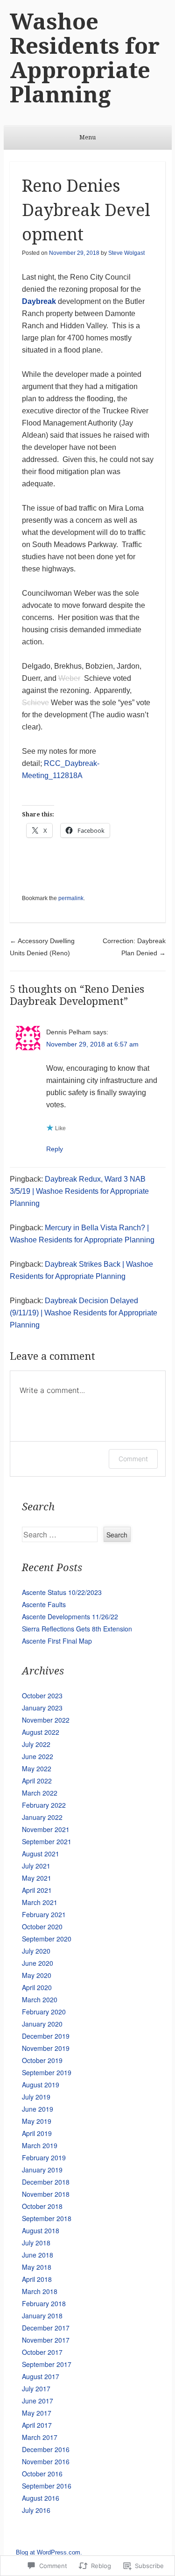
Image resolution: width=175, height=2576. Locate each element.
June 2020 (38, 1963)
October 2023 (42, 1696)
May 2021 (37, 1878)
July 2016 (36, 2510)
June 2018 (38, 2255)
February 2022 (44, 1805)
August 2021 (41, 1854)
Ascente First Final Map (57, 1641)
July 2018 (36, 2243)
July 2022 (36, 1744)
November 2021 (46, 1829)
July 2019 (36, 2097)
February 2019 (44, 2157)
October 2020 (42, 1927)
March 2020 (40, 1999)
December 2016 (46, 2449)
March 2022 (40, 1793)
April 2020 (37, 1987)
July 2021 (36, 1866)
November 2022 (46, 1720)
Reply (55, 1149)
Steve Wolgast (126, 253)
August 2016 (41, 2498)
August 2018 (41, 2230)
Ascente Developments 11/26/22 (70, 1616)
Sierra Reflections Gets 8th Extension (77, 1629)
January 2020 (42, 2024)
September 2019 (47, 2072)
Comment (133, 1459)
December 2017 (46, 2328)
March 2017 (40, 2437)
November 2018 (46, 2194)
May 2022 (37, 1768)
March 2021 (40, 1902)
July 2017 (36, 2388)
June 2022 (38, 1756)
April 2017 (37, 2425)
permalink (71, 898)
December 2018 (46, 2182)
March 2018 (40, 2291)
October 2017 (42, 2352)
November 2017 (46, 2340)
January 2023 (42, 1708)
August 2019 (41, 2085)
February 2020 (44, 2012)
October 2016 (42, 2474)
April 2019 (37, 2133)
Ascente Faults (44, 1604)
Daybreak (39, 301)
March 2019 (40, 2145)
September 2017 (47, 2364)
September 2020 (47, 1939)
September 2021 (47, 1841)
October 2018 (42, 2206)
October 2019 (42, 2060)
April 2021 (37, 1890)
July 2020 (36, 1951)
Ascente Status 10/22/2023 (62, 1592)
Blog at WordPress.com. (49, 2552)
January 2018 (42, 2316)
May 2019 (37, 2121)
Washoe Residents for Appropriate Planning (85, 58)
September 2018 (47, 2218)
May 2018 (37, 2267)
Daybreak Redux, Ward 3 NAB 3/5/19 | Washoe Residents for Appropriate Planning (79, 1191)
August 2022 (41, 1732)
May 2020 (37, 1975)
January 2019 (42, 2170)
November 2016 (46, 2461)
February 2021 (44, 1914)
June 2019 (38, 2109)
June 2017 (38, 2401)
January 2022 (42, 1817)
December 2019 (46, 2036)
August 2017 (41, 2376)
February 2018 (44, 2303)
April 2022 (37, 1781)
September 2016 (47, 2486)
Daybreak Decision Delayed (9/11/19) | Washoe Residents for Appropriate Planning (84, 1313)
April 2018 (37, 2279)
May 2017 (37, 2413)
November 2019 (46, 2048)
